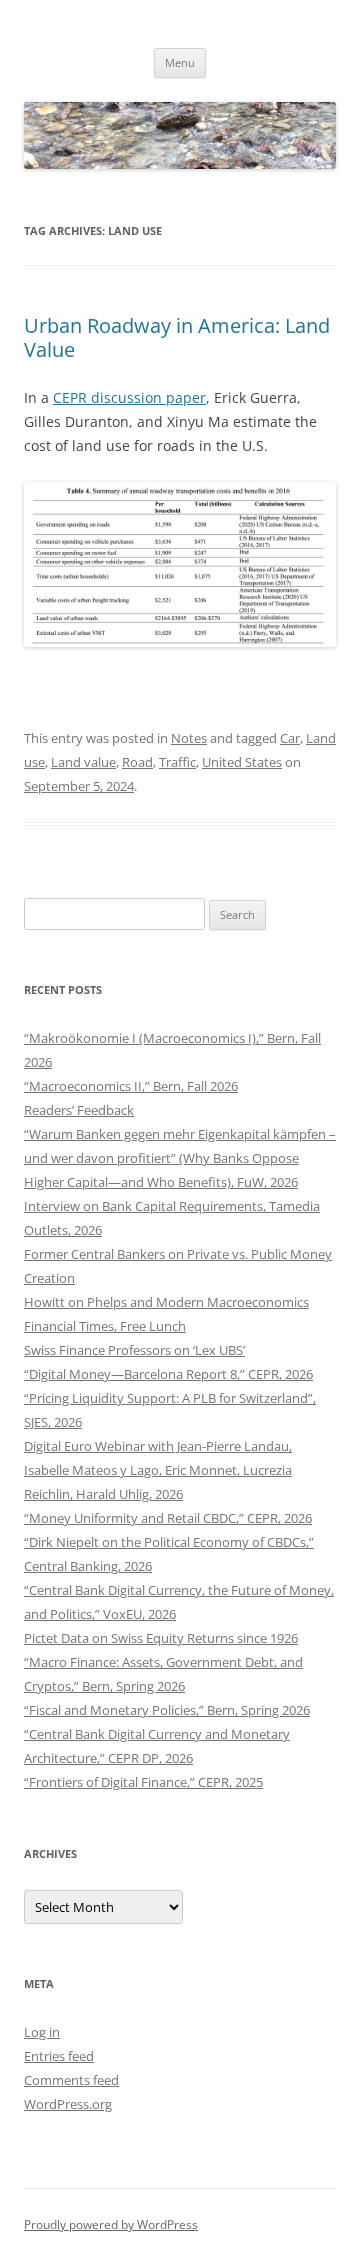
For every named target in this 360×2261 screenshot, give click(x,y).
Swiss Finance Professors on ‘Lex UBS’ (134, 1350)
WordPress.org (68, 2104)
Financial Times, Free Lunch (105, 1326)
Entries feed (59, 2056)
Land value (83, 762)
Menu (180, 62)
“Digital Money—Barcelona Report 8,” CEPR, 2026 (168, 1374)
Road (137, 762)
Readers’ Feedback (79, 1110)
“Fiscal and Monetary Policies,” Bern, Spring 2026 (167, 1710)
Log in (42, 2032)
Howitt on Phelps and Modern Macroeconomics (166, 1302)
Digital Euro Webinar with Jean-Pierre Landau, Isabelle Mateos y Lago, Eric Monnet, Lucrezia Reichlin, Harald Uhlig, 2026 (158, 1470)
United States (242, 762)
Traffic (177, 762)
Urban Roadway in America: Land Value (177, 337)
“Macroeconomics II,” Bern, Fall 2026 (131, 1086)
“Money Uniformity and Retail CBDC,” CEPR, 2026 (168, 1518)
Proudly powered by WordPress (111, 2224)
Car (290, 738)
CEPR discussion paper (129, 397)
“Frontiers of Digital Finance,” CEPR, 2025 (143, 1782)
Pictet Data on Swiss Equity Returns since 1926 (161, 1638)
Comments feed (71, 2080)
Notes (189, 738)
